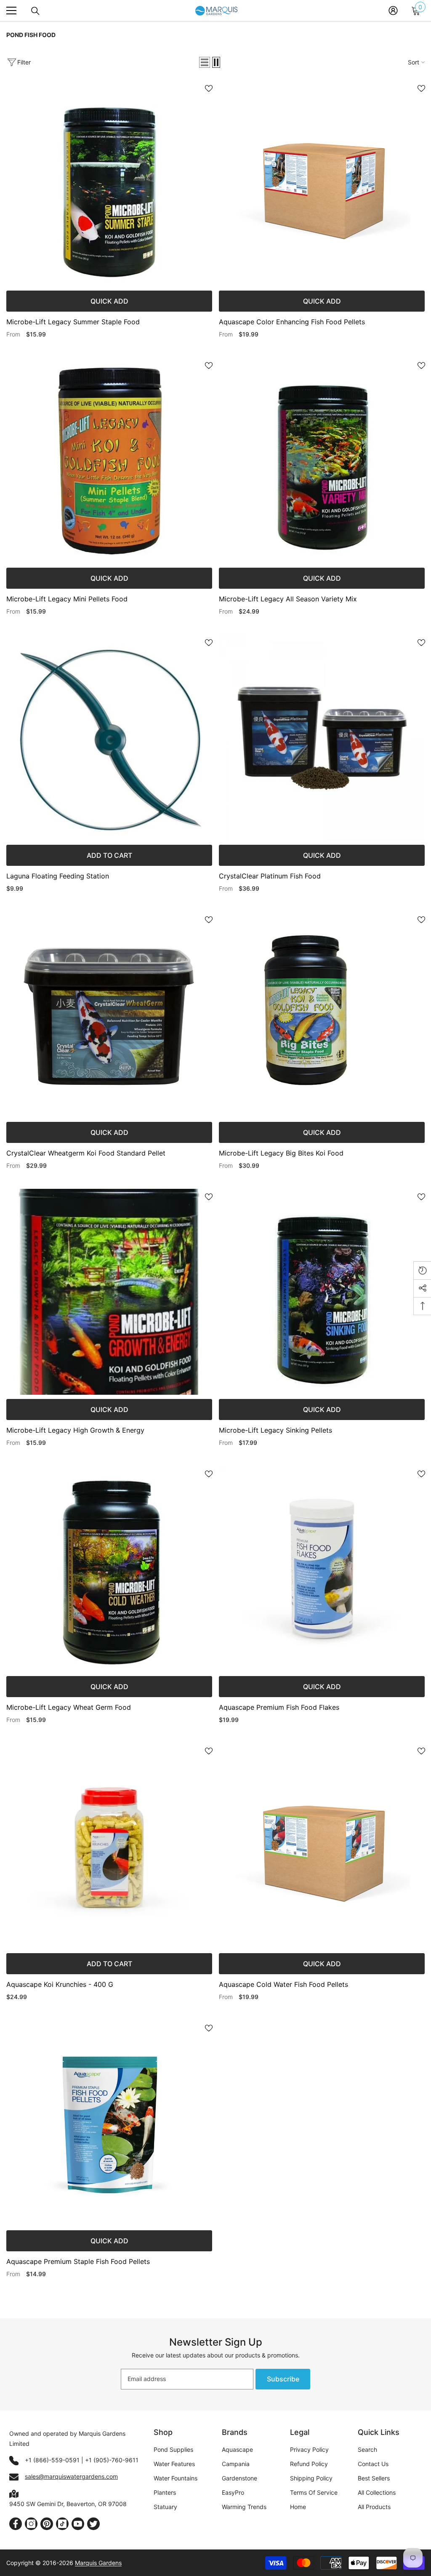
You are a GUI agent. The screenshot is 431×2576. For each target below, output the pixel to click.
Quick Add (109, 301)
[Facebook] (16, 2524)
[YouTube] (78, 2524)
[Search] (35, 11)
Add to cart (109, 855)
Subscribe (283, 2379)
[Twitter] (93, 2524)
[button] (205, 62)
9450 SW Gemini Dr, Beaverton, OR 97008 (68, 2504)
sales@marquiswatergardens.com (71, 2476)
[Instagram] (31, 2524)
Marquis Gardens (98, 2563)
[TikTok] (62, 2524)
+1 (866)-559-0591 (52, 2460)
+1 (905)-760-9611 (112, 2460)
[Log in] (393, 11)
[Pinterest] (47, 2524)
